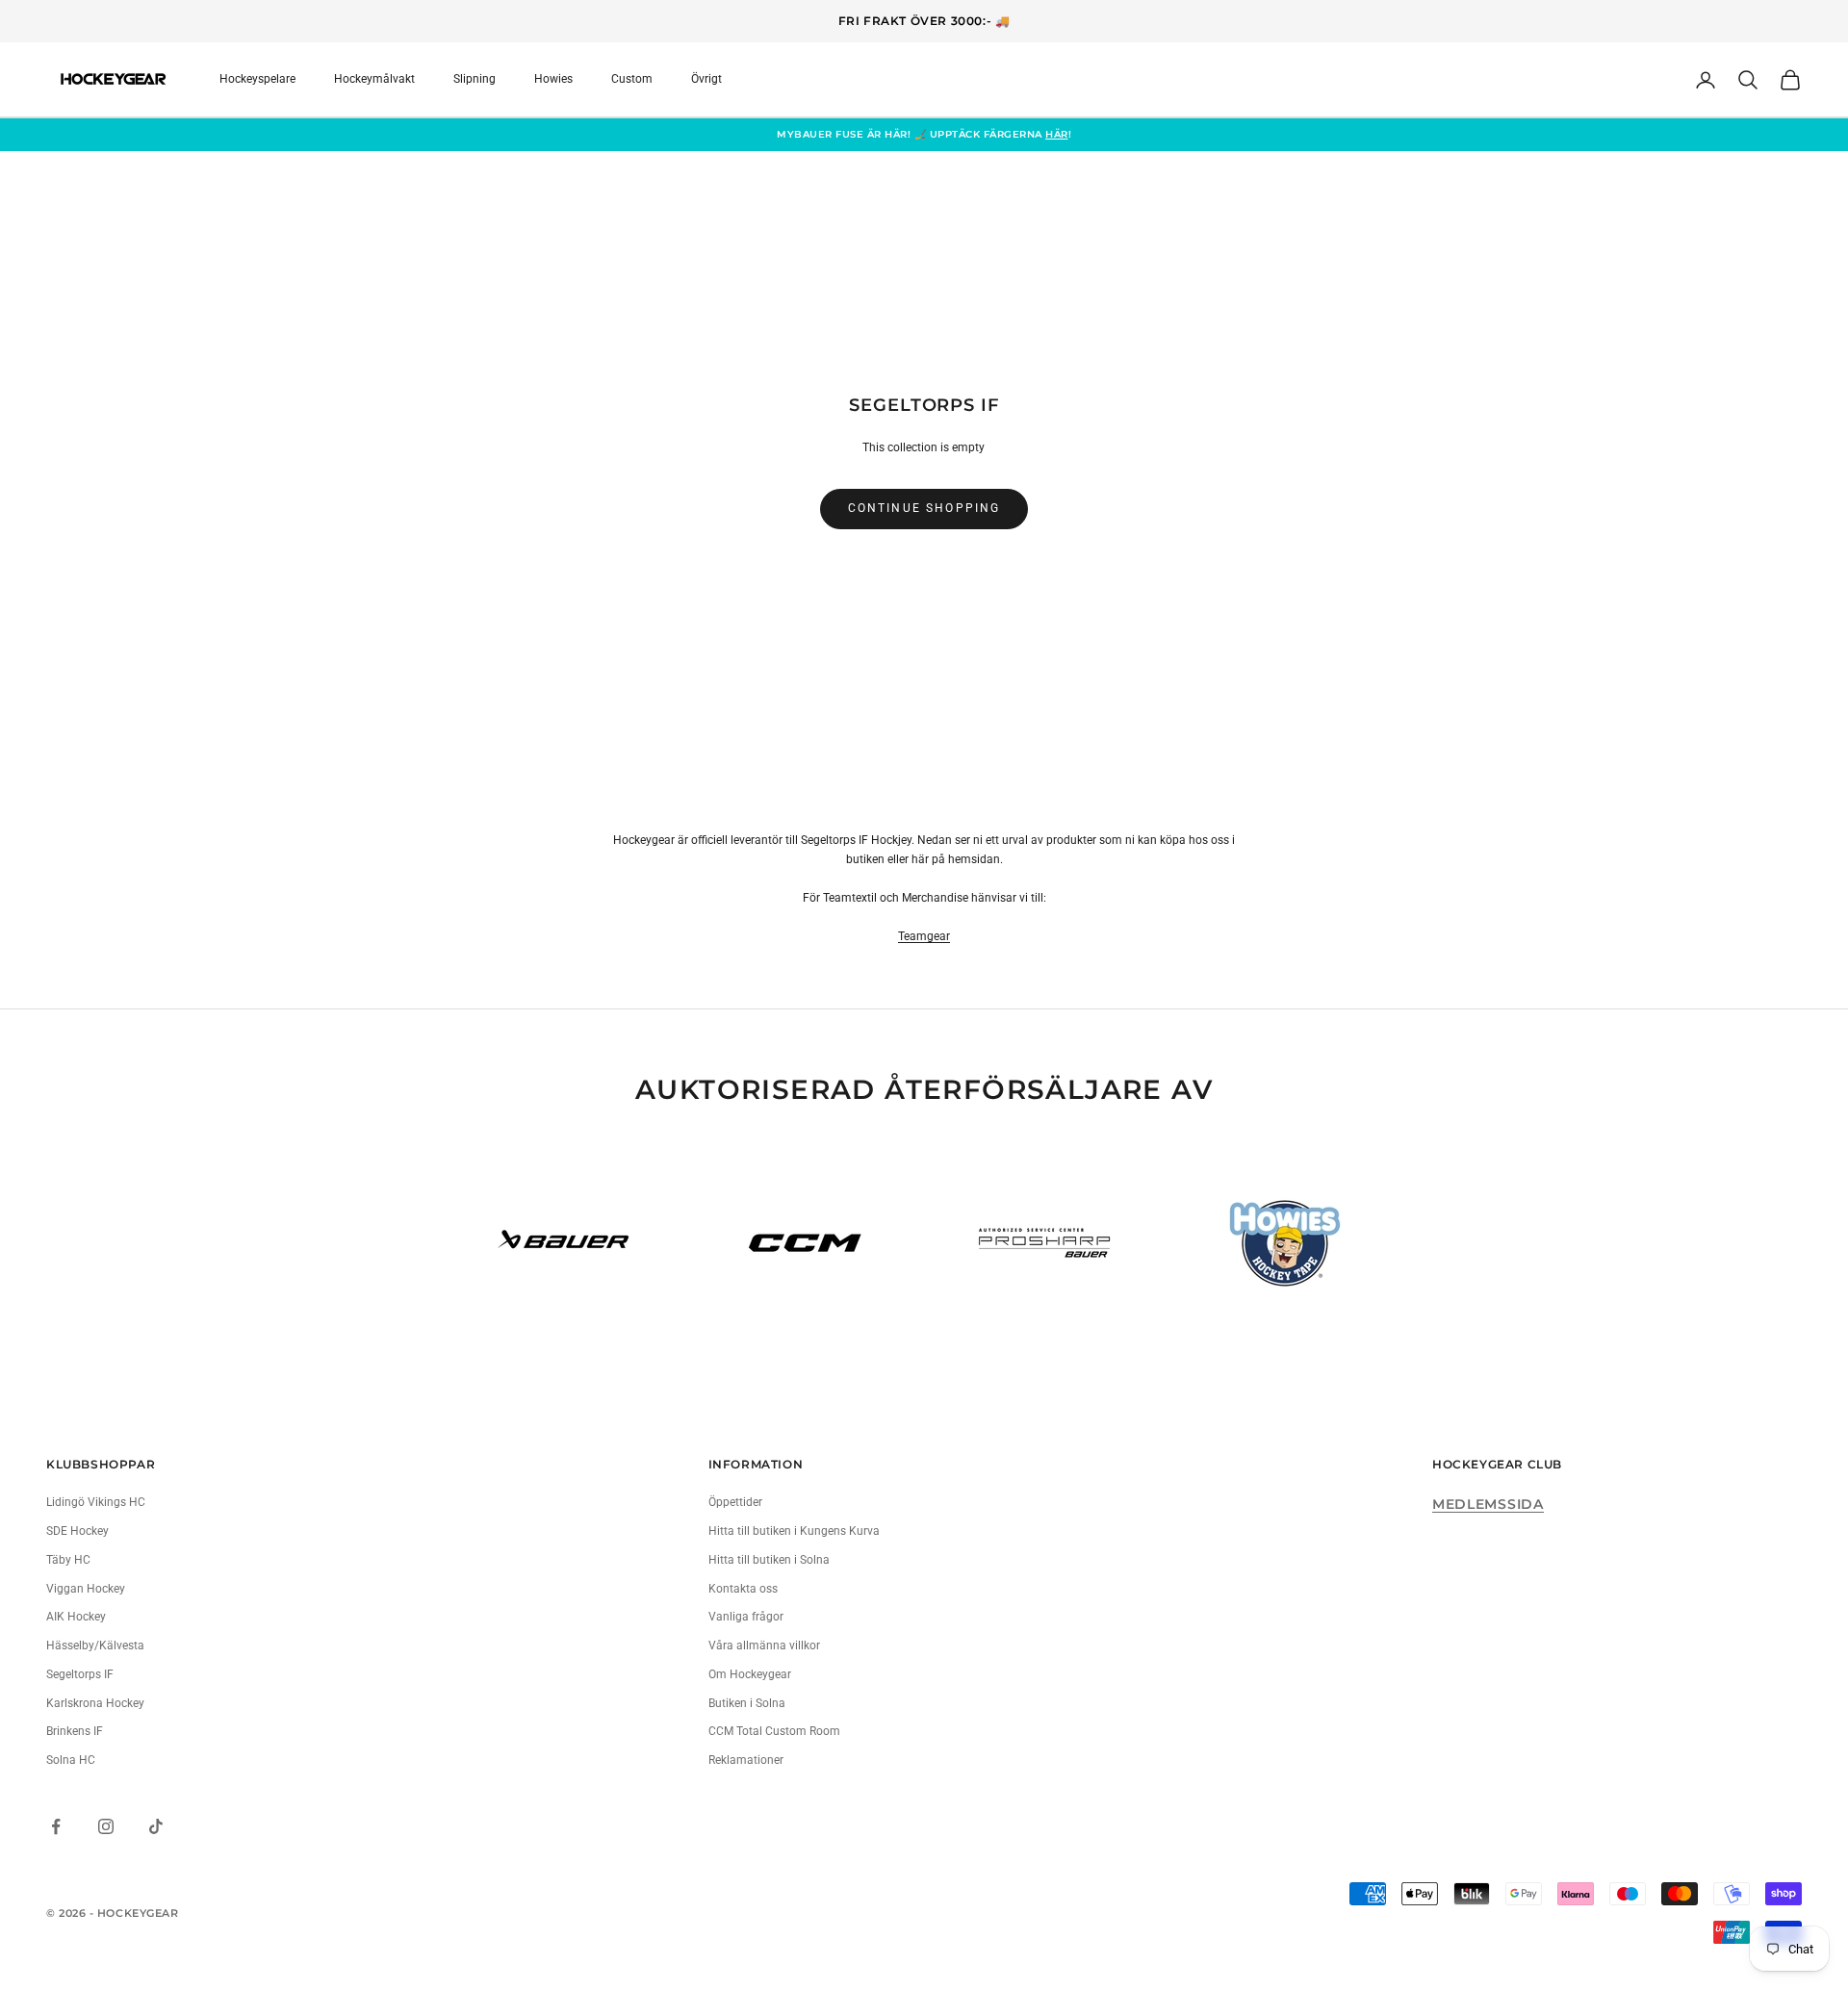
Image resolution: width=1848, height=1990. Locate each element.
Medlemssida (1488, 1504)
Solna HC (71, 1760)
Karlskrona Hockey (95, 1703)
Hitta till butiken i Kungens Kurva (794, 1531)
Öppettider (735, 1502)
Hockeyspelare (257, 79)
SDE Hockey (77, 1531)
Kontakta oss (743, 1589)
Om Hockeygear (750, 1674)
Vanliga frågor (746, 1617)
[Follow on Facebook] (56, 1826)
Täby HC (68, 1560)
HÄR (1057, 134)
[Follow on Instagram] (106, 1826)
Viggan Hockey (86, 1589)
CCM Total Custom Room (774, 1731)
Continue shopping (924, 508)
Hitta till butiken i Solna (769, 1560)
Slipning (475, 79)
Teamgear (924, 936)
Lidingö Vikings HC (96, 1502)
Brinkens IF (75, 1731)
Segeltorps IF (80, 1674)
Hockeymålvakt (374, 79)
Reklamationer (746, 1760)
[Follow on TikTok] (156, 1826)
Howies (553, 79)
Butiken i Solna (747, 1703)
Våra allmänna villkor (764, 1646)
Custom (632, 79)
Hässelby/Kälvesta (95, 1646)
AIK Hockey (76, 1617)
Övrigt (706, 79)
